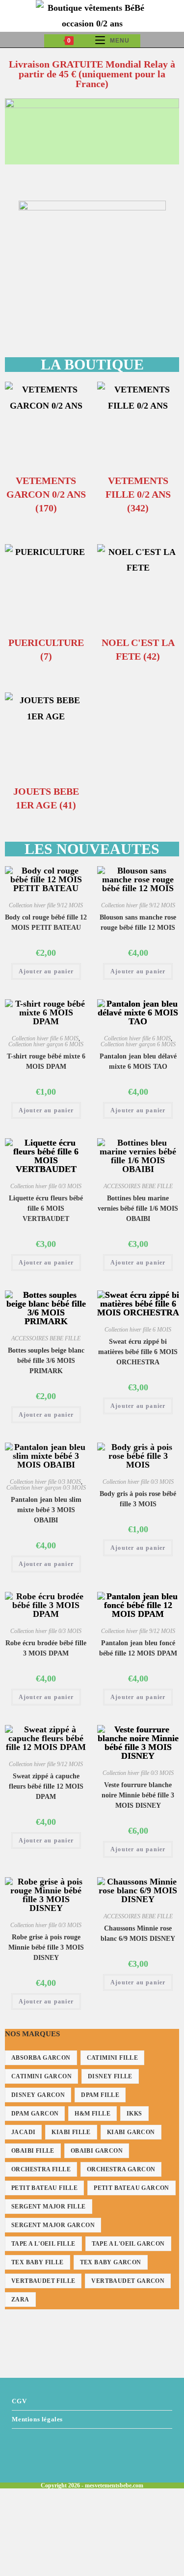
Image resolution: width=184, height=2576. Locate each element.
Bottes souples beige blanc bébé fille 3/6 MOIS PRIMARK (46, 1361)
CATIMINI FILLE (113, 2058)
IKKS (134, 2114)
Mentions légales (37, 2419)
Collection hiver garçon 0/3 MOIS (46, 1488)
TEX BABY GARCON (111, 2262)
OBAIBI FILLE (33, 2151)
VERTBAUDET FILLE (43, 2281)
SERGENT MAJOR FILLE (49, 2207)
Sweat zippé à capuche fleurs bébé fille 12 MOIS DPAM (46, 1786)
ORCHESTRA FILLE (41, 2169)
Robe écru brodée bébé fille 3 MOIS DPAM (46, 1648)
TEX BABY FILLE (38, 2262)
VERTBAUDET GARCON (128, 2281)
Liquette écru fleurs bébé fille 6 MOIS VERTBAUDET (46, 1208)
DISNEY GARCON (38, 2095)
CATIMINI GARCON (41, 2076)
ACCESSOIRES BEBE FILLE (138, 1186)
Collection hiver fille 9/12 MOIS (46, 905)
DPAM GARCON (35, 2114)
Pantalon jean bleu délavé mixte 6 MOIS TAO (138, 1061)
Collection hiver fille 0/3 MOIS (46, 1186)
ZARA (20, 2300)
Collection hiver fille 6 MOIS (45, 1038)
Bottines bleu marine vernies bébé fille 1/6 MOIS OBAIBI (138, 1208)
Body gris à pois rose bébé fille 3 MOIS (138, 1499)
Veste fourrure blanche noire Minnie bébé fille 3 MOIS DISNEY (138, 1795)
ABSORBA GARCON (41, 2058)
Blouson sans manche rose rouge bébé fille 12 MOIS (138, 922)
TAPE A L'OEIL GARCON (128, 2244)
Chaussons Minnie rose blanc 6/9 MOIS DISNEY (138, 1933)
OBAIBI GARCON (97, 2151)
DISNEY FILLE (110, 2076)
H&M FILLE (92, 2114)
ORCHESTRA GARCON (121, 2169)
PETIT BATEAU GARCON (131, 2188)
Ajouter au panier (46, 971)
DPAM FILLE (100, 2095)
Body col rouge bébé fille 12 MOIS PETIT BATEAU (46, 922)
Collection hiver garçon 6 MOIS (46, 1044)
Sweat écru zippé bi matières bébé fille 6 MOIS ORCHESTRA (138, 1352)
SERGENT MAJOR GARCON (53, 2225)
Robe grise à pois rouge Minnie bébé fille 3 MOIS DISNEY (46, 1947)
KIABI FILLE (71, 2132)
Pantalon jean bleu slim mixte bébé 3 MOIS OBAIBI (46, 1510)
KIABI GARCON (131, 2132)
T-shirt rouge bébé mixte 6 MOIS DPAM (46, 1061)
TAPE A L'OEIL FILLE (43, 2244)
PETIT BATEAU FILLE (44, 2188)
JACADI (23, 2132)
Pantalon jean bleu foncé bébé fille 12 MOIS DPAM (138, 1648)
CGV (19, 2401)
